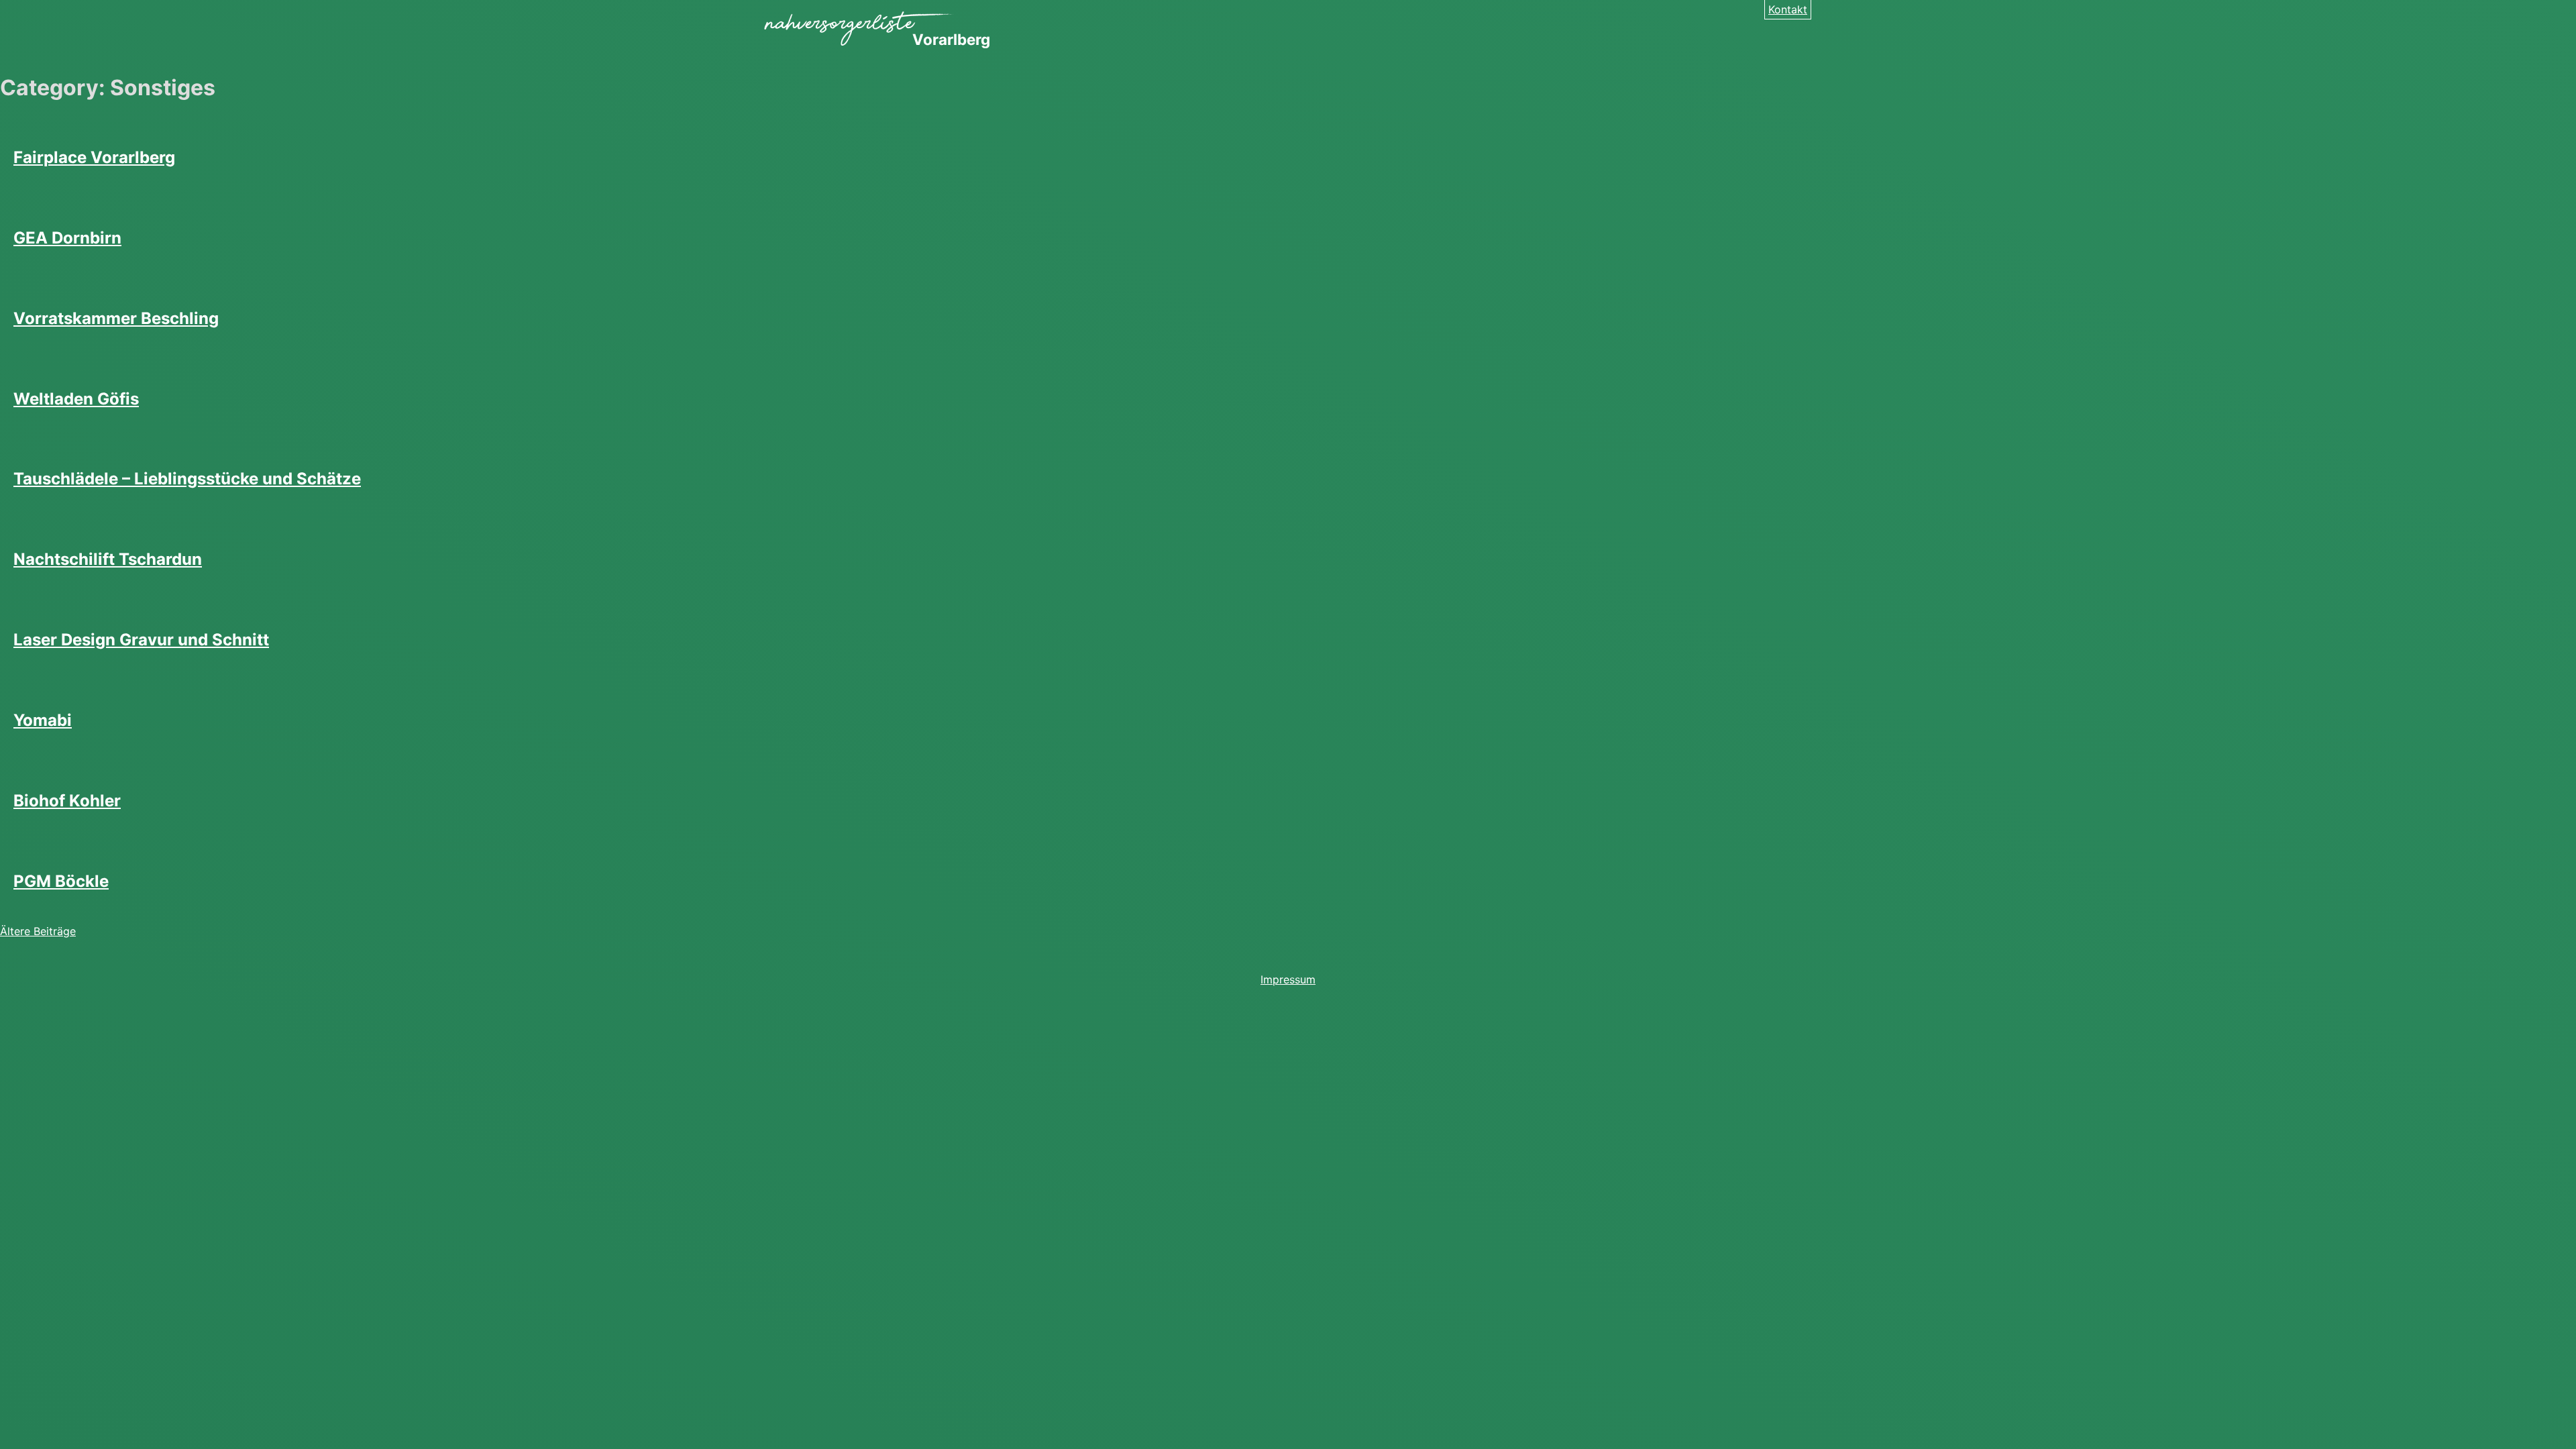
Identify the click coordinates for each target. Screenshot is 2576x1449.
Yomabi (43, 720)
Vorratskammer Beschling (116, 318)
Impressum (1288, 979)
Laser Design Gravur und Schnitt (141, 640)
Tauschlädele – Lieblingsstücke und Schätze (187, 479)
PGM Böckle (61, 881)
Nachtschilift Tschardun (108, 559)
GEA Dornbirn (67, 238)
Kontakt (1788, 9)
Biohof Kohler (67, 801)
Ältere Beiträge (38, 931)
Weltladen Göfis (76, 399)
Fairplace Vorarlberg (94, 157)
